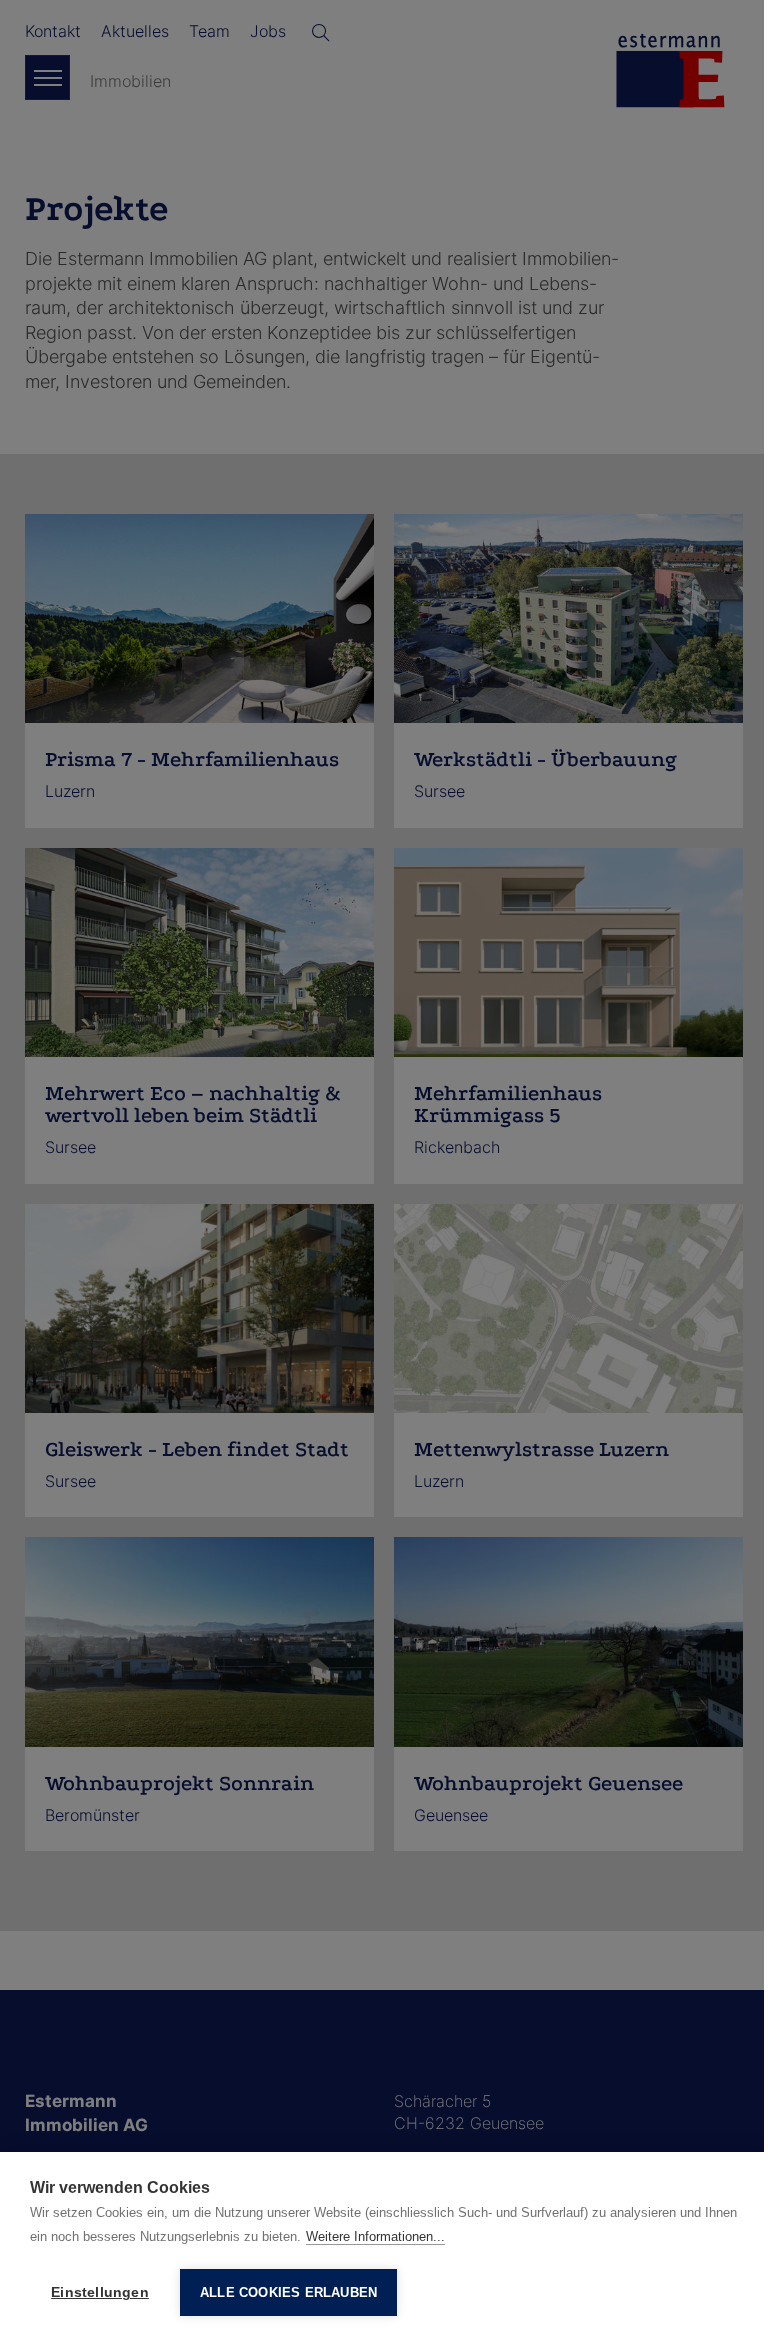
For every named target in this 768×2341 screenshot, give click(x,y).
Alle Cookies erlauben (288, 2292)
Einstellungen (100, 2292)
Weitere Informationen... (375, 2236)
